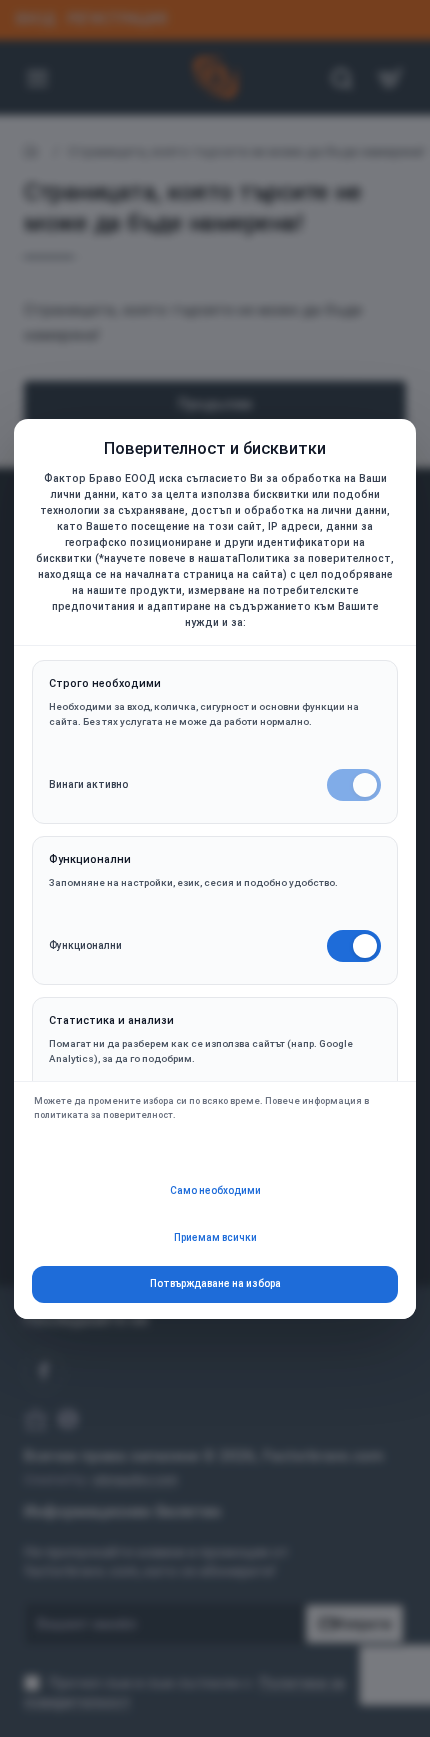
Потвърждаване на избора (215, 1283)
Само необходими (215, 1190)
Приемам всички (215, 1237)
